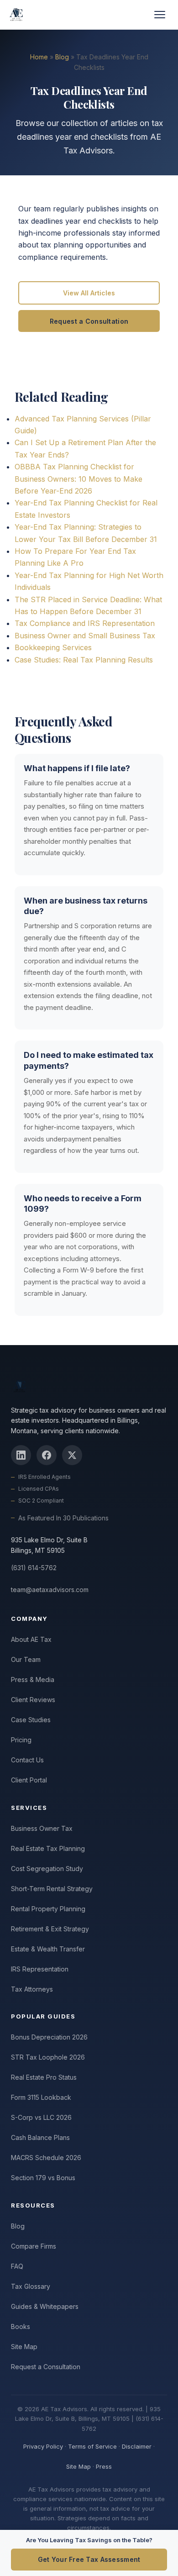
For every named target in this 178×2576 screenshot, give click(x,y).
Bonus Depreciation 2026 (49, 2037)
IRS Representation (40, 1969)
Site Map (24, 2347)
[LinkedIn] (21, 1455)
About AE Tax (31, 1639)
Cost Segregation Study (47, 1869)
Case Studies (31, 1720)
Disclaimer (137, 2446)
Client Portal (29, 1780)
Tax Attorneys (32, 1989)
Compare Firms (34, 2246)
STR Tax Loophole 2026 (48, 2057)
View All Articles (89, 293)
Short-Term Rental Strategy (52, 1889)
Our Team (26, 1659)
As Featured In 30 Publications (63, 1518)
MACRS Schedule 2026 (46, 2158)
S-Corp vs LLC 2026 (41, 2117)
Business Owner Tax (42, 1828)
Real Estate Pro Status (44, 2077)
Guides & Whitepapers (45, 2306)
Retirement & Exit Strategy (50, 1929)
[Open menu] (160, 15)
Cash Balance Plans (40, 2137)
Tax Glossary (31, 2286)
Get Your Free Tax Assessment (89, 2559)
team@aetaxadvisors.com (50, 1590)
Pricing (21, 1740)
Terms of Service (92, 2446)
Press (104, 2466)
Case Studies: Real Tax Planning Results (84, 660)
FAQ (17, 2266)
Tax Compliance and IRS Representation (85, 623)
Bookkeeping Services (53, 647)
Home (39, 57)
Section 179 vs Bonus (43, 2178)
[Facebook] (47, 1455)
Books (21, 2326)
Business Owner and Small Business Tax (85, 636)
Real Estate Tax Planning (48, 1848)
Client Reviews (33, 1700)
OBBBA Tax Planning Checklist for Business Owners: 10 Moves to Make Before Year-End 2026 (79, 479)
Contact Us (27, 1760)
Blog (62, 57)
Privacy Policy (43, 2446)
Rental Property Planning (48, 1909)
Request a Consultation (89, 321)
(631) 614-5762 (34, 1568)
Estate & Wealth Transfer (48, 1949)
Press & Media (33, 1680)
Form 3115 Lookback (41, 2097)
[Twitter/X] (72, 1455)
